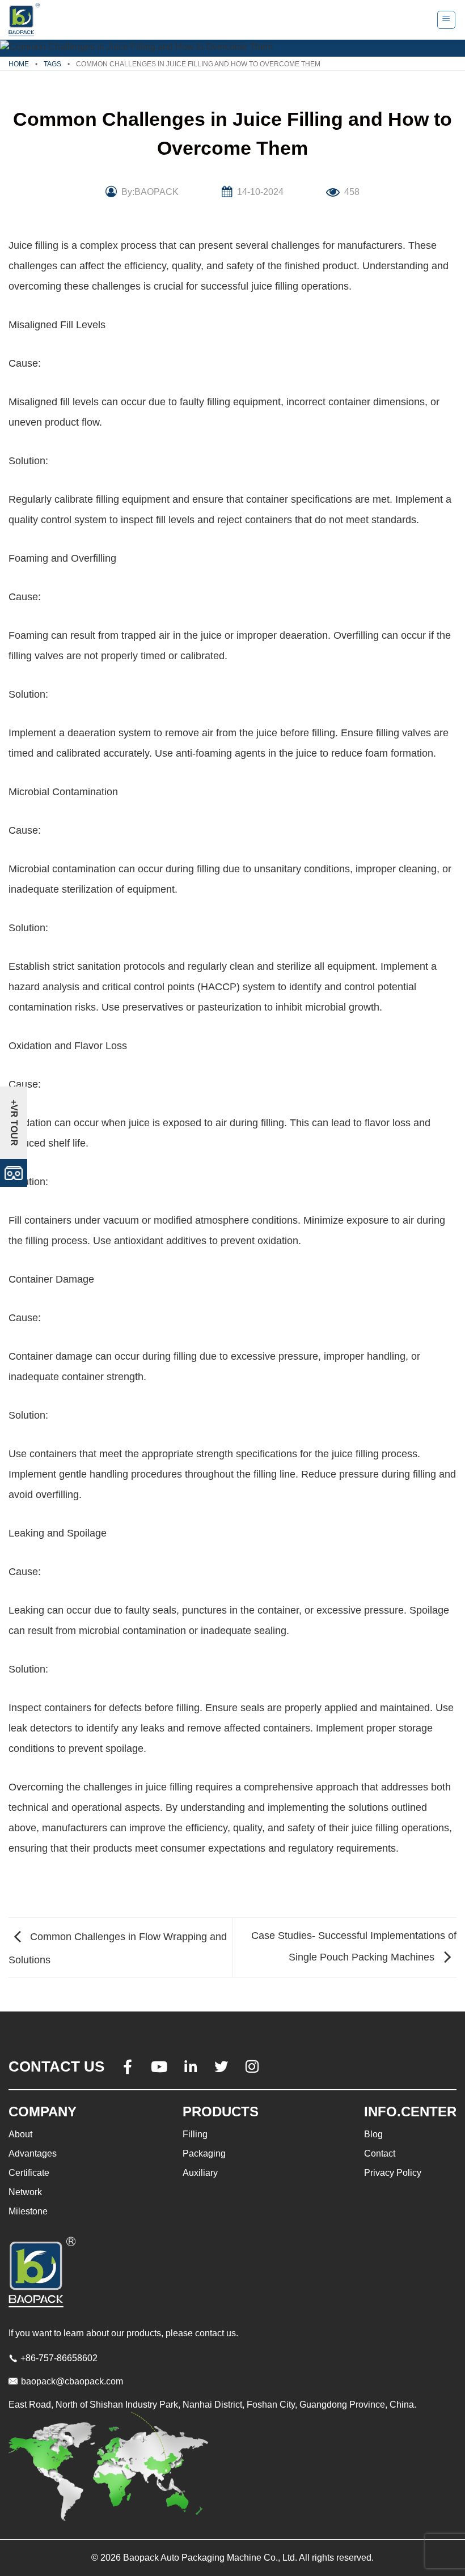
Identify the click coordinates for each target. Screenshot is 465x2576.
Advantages (33, 2153)
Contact (380, 2153)
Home (19, 64)
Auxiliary (200, 2173)
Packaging (204, 2153)
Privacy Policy (393, 2173)
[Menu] (447, 20)
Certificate (29, 2173)
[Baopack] (26, 20)
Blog (373, 2134)
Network (25, 2192)
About (20, 2134)
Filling (195, 2134)
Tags (52, 64)
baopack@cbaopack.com (72, 2381)
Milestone (28, 2211)
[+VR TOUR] (14, 1172)
